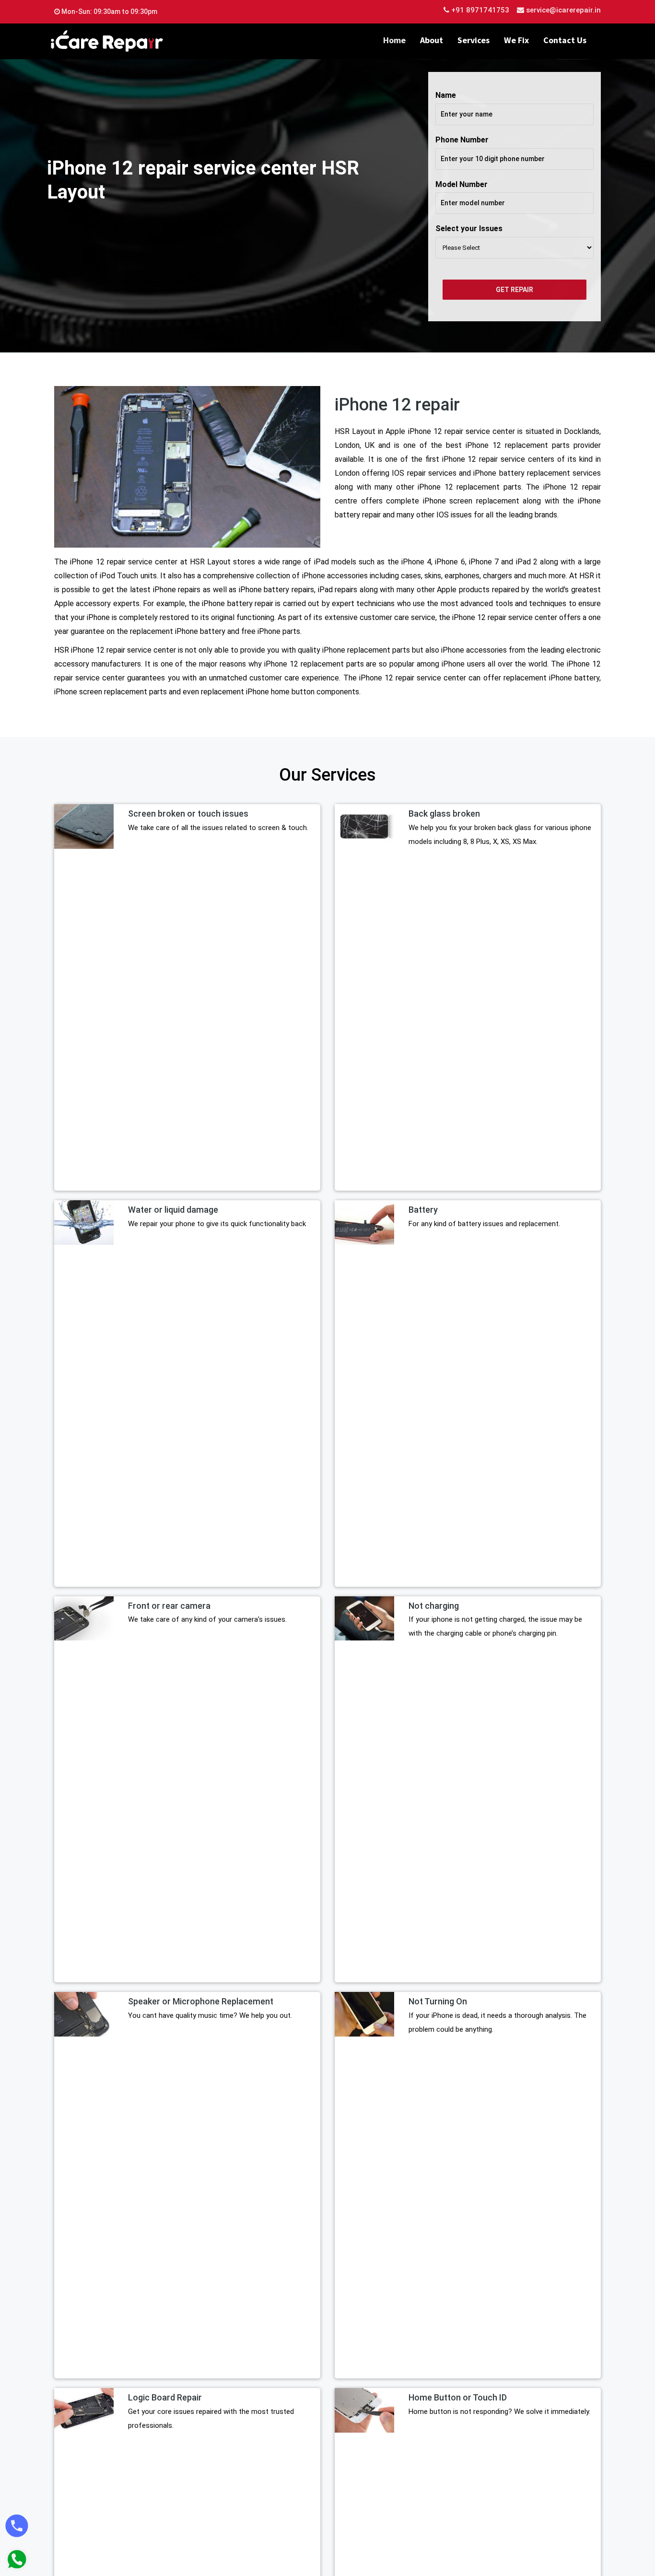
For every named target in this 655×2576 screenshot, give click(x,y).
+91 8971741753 (479, 10)
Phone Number (462, 140)
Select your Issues (469, 228)
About (432, 40)
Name (446, 95)
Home (394, 40)
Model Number (462, 184)
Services (474, 40)
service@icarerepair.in (563, 10)
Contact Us (565, 40)
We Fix (516, 40)
